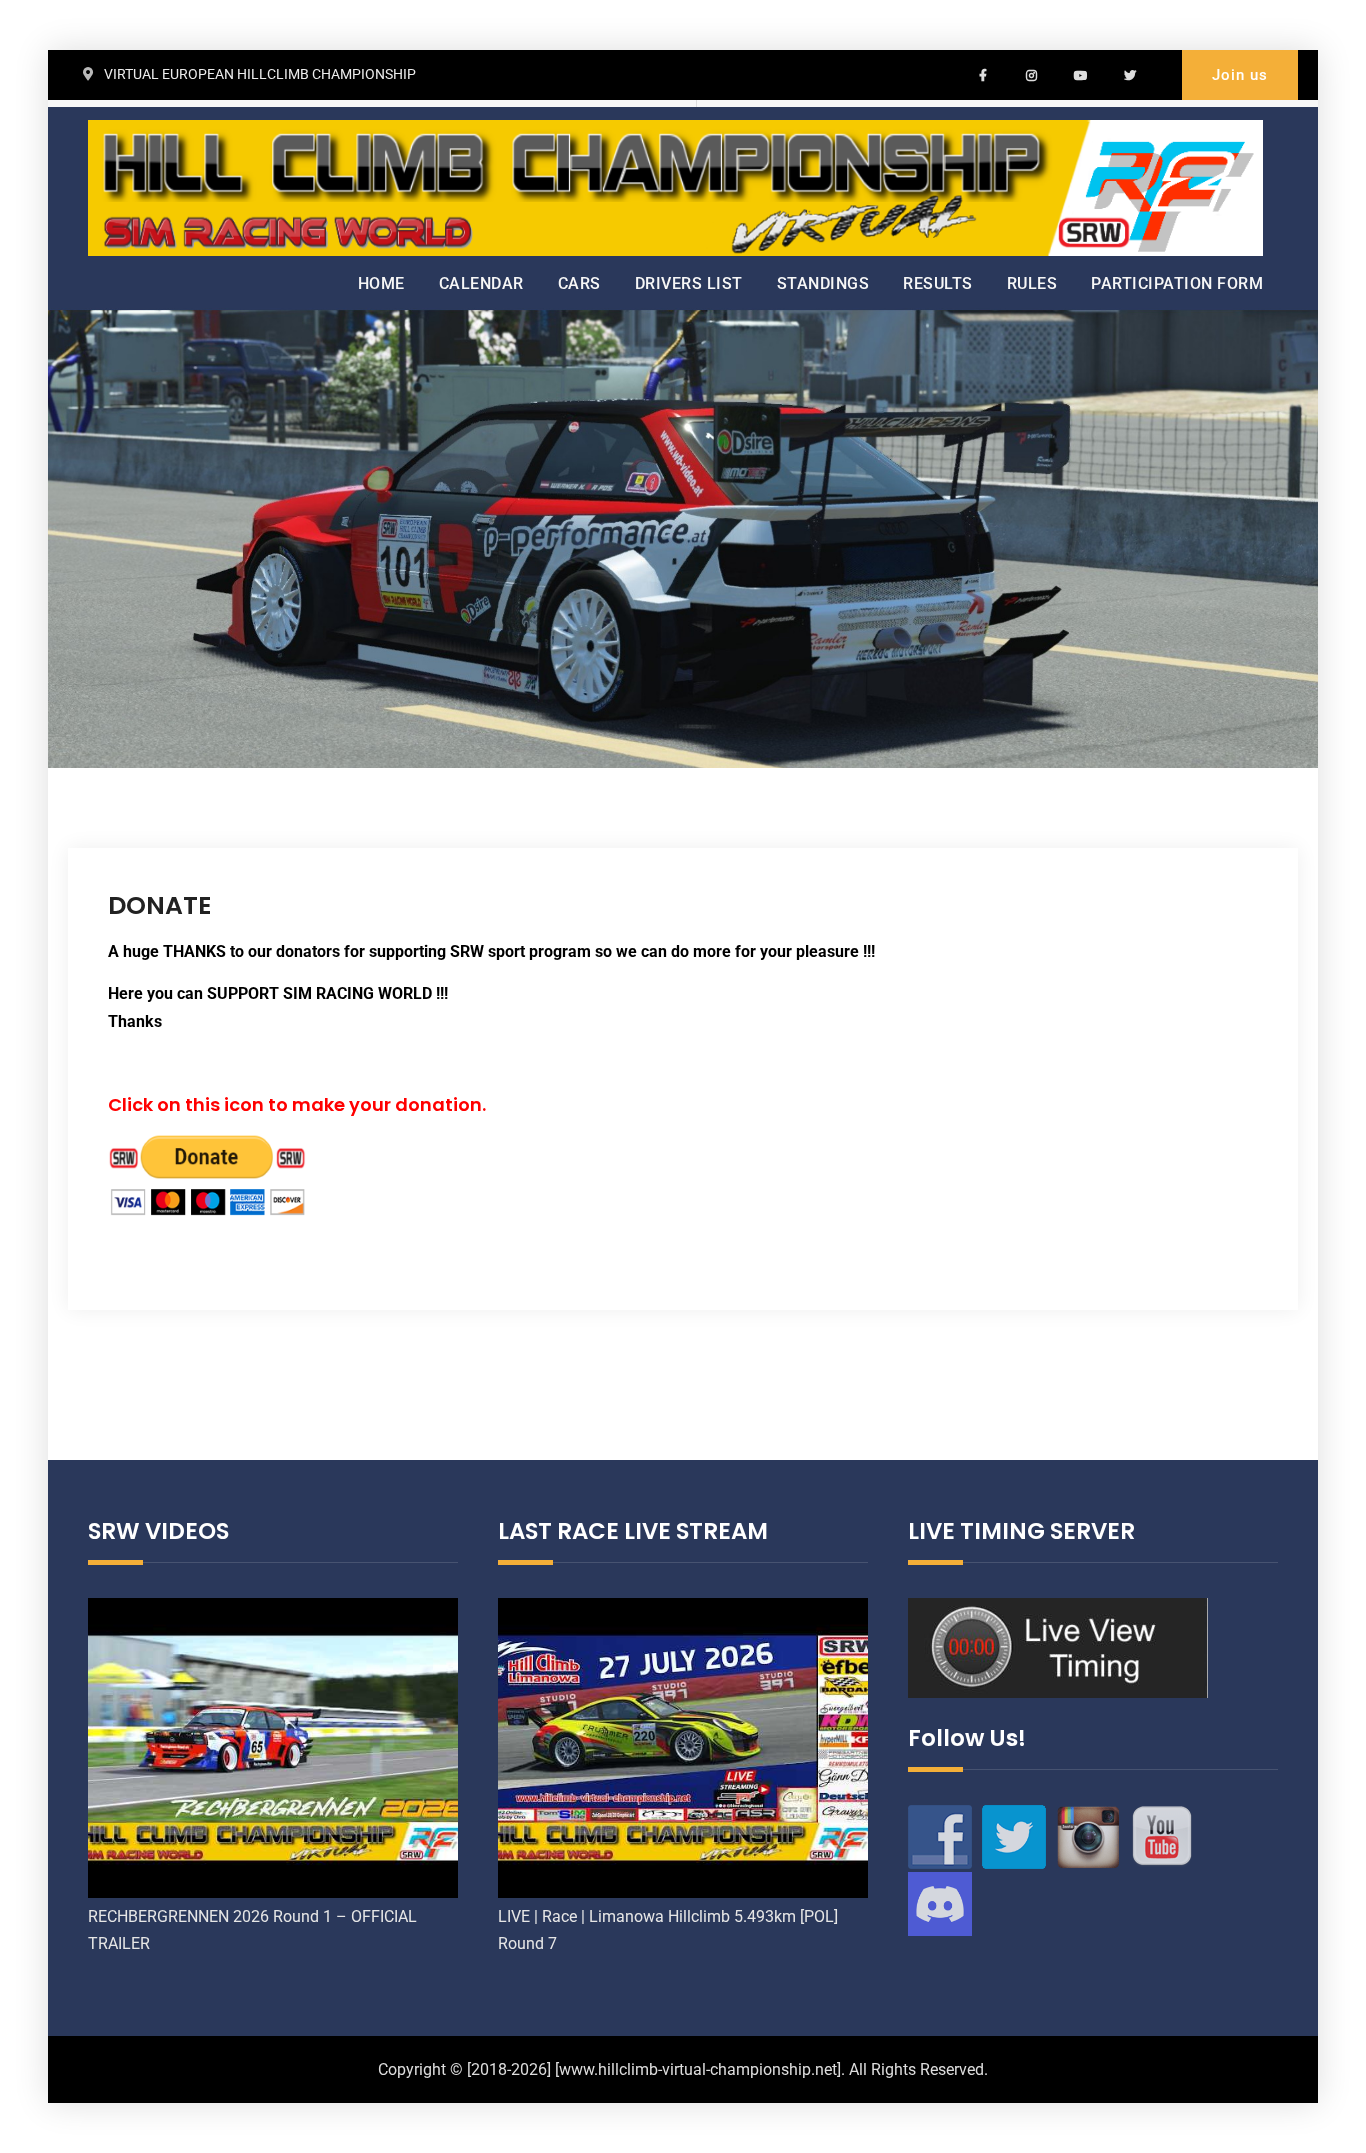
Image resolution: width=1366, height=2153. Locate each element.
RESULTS (938, 283)
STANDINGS (823, 283)
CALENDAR (481, 283)
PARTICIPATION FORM (1177, 283)
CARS (579, 283)
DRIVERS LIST (689, 283)
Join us (1240, 75)
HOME (381, 283)
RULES (1032, 283)
